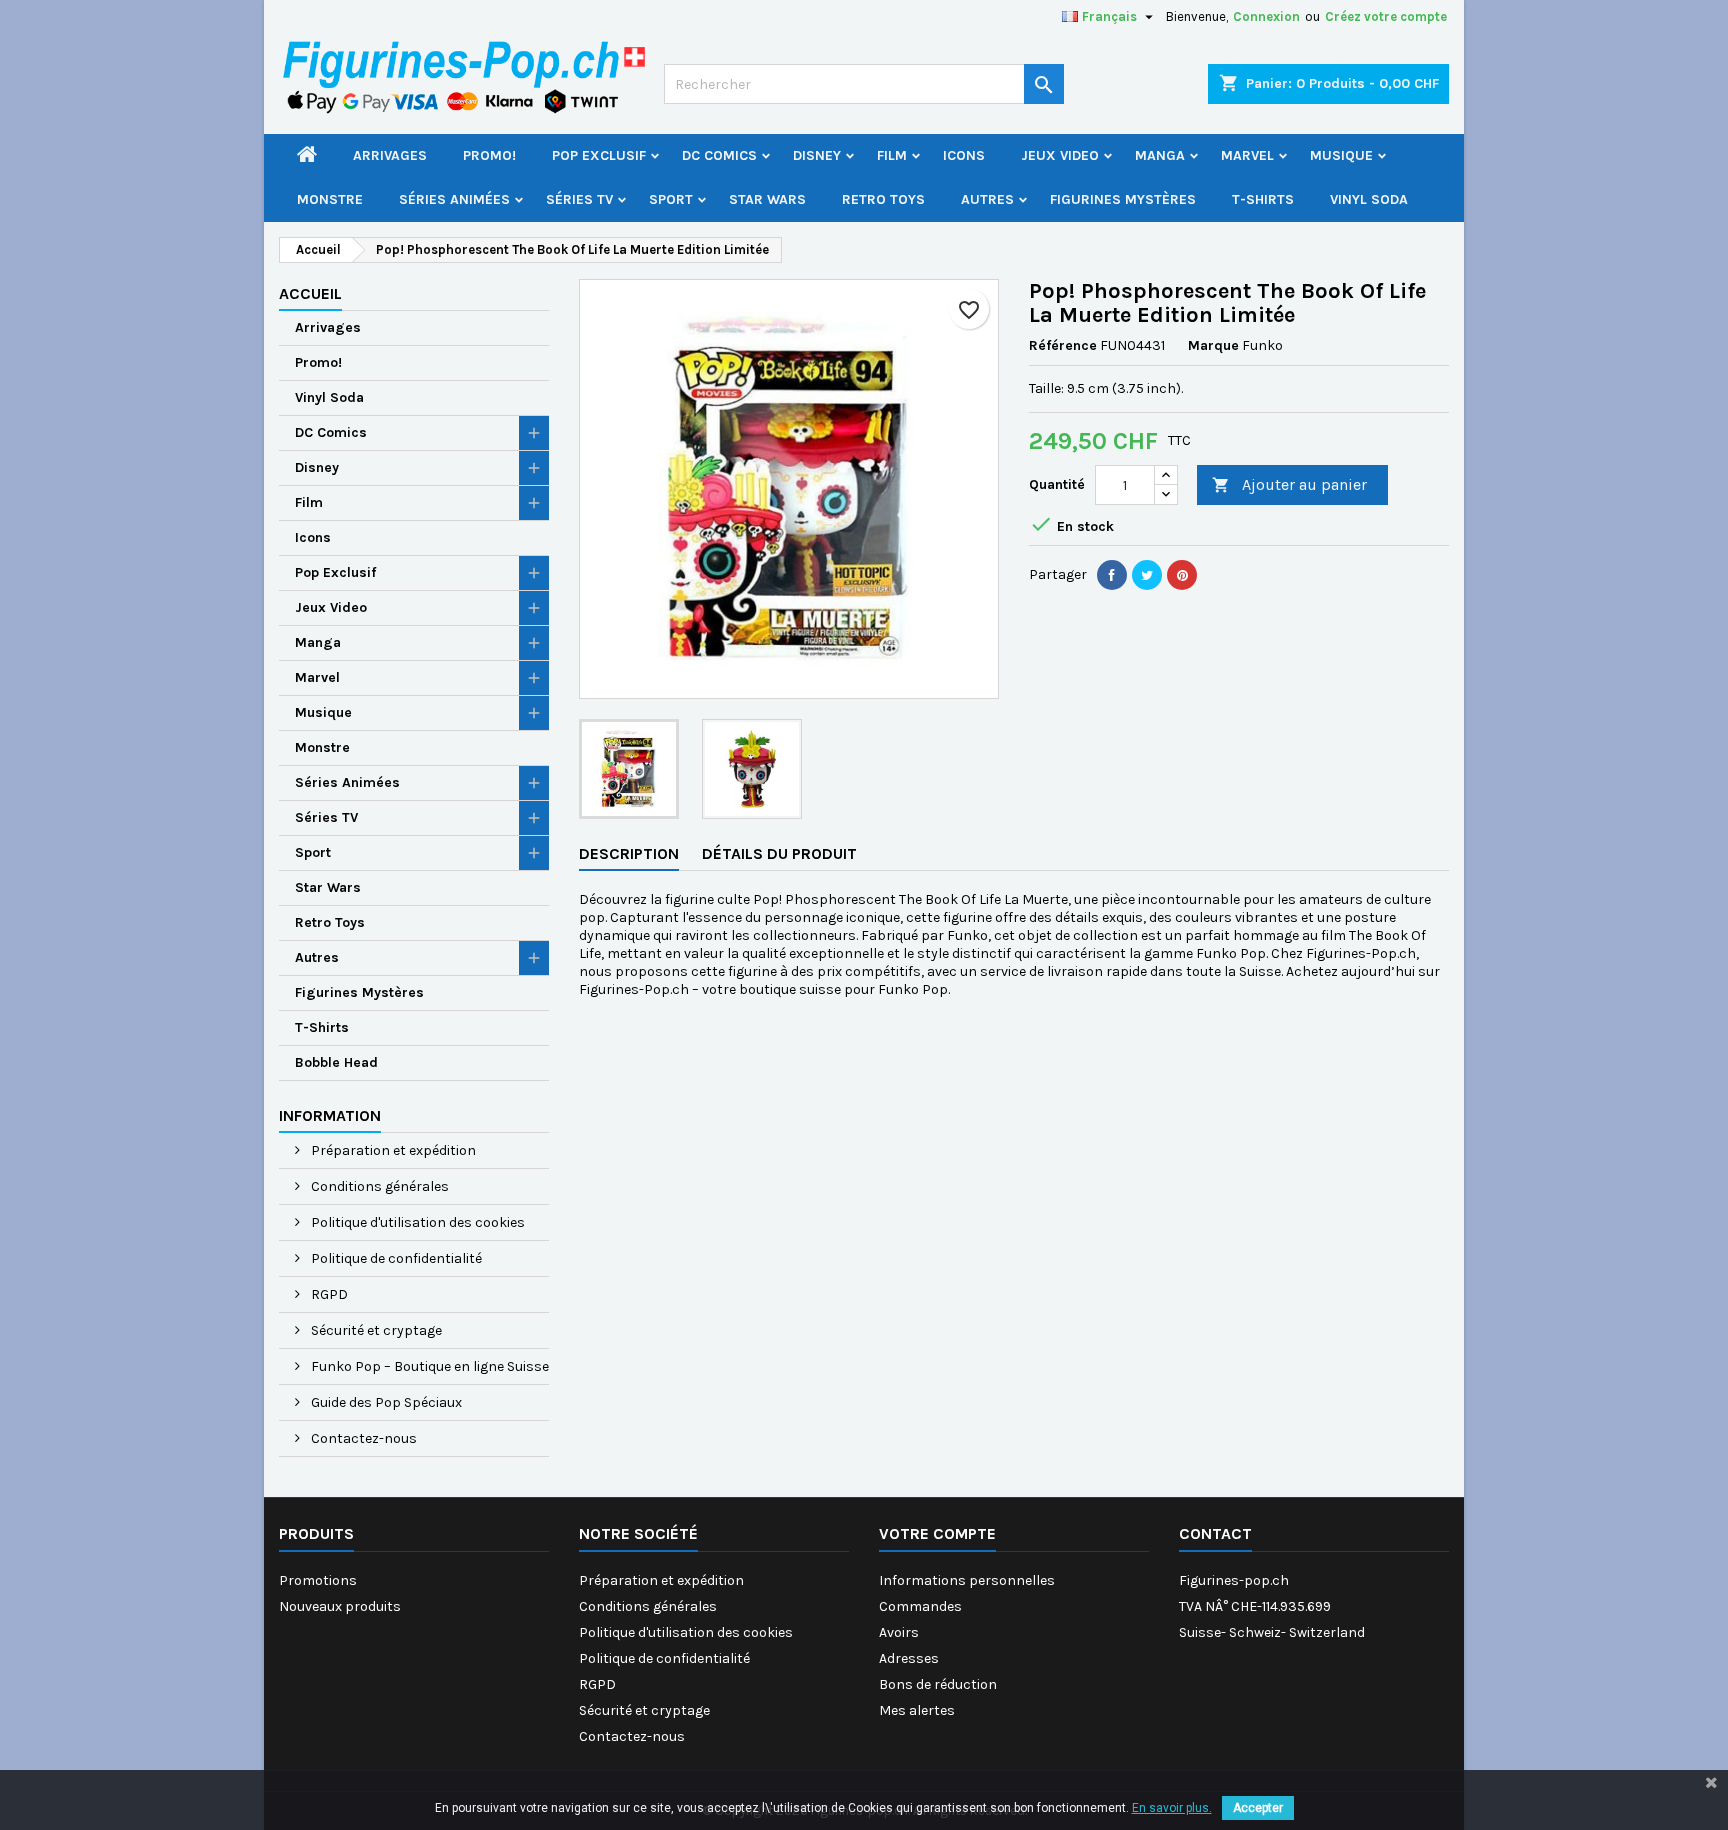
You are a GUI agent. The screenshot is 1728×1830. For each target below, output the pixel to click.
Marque (1213, 345)
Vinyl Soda (1369, 199)
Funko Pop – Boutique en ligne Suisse (428, 1366)
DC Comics (719, 155)
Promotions (318, 1580)
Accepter (1258, 1808)
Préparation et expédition (392, 1150)
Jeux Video (1060, 155)
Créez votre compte (1386, 16)
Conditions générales (378, 1186)
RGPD (328, 1294)
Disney (817, 155)
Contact (1215, 1533)
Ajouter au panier (1289, 484)
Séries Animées (454, 199)
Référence (1063, 345)
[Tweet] (1147, 575)
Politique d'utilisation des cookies (416, 1222)
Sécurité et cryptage (375, 1330)
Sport (671, 199)
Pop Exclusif (599, 155)
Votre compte (937, 1533)
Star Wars (767, 199)
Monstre (330, 199)
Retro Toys (883, 199)
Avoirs (899, 1632)
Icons (964, 155)
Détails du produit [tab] (779, 853)
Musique (1341, 155)
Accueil (310, 293)
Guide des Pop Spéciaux (385, 1402)
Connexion (1266, 16)
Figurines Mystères (1123, 199)
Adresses (909, 1658)
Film (892, 155)
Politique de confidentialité (395, 1258)
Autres (987, 199)
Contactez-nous (362, 1438)
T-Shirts (1263, 199)
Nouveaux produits (340, 1606)
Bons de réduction (938, 1684)
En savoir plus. (1172, 1808)
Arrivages (390, 155)
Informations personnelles (967, 1580)
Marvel (1247, 155)
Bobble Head (336, 1062)
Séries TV (579, 199)
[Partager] (1112, 575)
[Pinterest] (1182, 575)
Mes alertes (917, 1710)
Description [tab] (629, 853)
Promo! (489, 155)
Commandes (920, 1606)
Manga (1160, 155)
